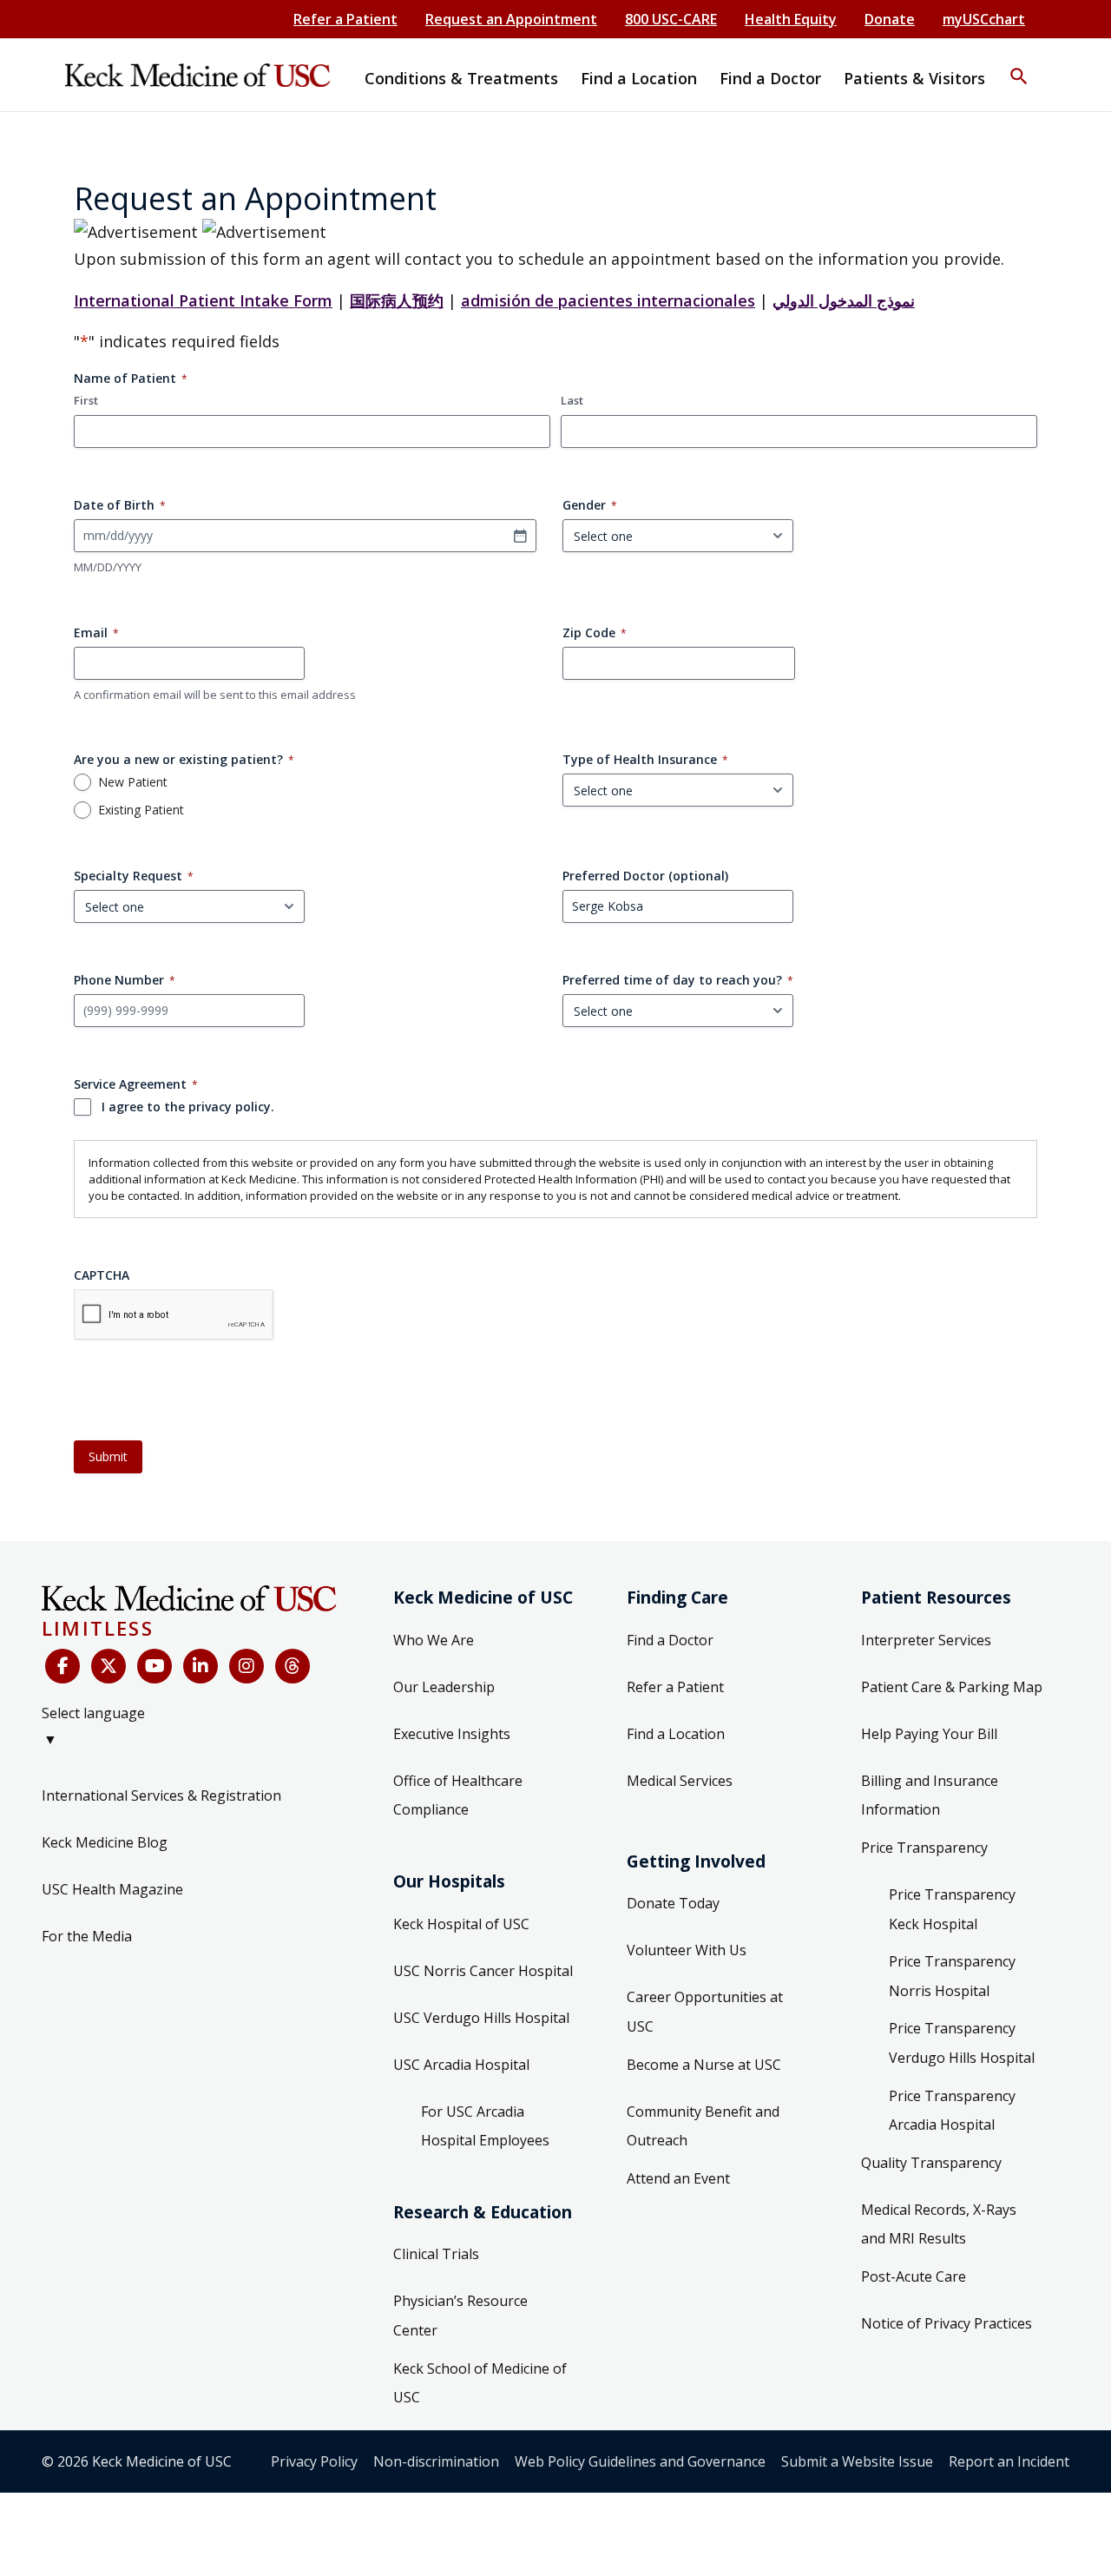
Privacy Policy (314, 2461)
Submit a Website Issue (857, 2461)
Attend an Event (678, 2178)
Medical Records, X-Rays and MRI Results (939, 2224)
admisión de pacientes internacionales (608, 300)
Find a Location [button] (639, 78)
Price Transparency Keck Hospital (952, 1909)
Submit (108, 1456)
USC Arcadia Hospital (461, 2065)
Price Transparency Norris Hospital (952, 1976)
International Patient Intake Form (203, 300)
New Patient (133, 782)
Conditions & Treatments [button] (461, 78)
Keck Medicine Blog (105, 1842)
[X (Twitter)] (108, 1666)
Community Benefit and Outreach (703, 2126)
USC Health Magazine (112, 1889)
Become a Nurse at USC (704, 2065)
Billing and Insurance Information (930, 1795)
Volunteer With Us (687, 1950)
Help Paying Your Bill (929, 1734)
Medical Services (680, 1781)
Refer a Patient (345, 19)
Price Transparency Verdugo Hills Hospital (962, 2043)
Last (572, 400)
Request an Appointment (511, 19)
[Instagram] (247, 1666)
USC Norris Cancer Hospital (483, 1971)
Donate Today (673, 1903)
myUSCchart (984, 19)
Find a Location (676, 1734)
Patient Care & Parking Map (952, 1687)
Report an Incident (1009, 2461)
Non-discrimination (436, 2461)
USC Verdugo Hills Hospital (481, 2018)
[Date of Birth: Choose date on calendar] (520, 536)
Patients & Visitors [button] (914, 78)
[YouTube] (154, 1666)
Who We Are (434, 1640)
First (86, 400)
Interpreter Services (926, 1640)
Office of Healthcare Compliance (458, 1795)
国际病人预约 (397, 300)
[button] (1019, 65)
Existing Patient (141, 810)
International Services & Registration (161, 1795)
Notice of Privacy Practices (947, 2323)
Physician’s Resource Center (460, 2316)
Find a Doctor (670, 1640)
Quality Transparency (931, 2163)
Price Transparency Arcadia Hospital (952, 2111)
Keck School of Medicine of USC (480, 2383)
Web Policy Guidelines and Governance (640, 2461)
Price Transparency (924, 1848)
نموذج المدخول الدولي (844, 300)
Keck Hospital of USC (461, 1924)
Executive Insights (452, 1734)
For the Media (87, 1936)
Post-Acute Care (914, 2276)
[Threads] (293, 1666)
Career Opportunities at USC (705, 2012)
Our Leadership (444, 1687)
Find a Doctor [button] (770, 78)
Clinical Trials (436, 2254)
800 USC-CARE (671, 19)
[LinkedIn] (201, 1666)
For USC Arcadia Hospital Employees (485, 2126)
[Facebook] (62, 1666)
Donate (890, 19)
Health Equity (791, 19)
